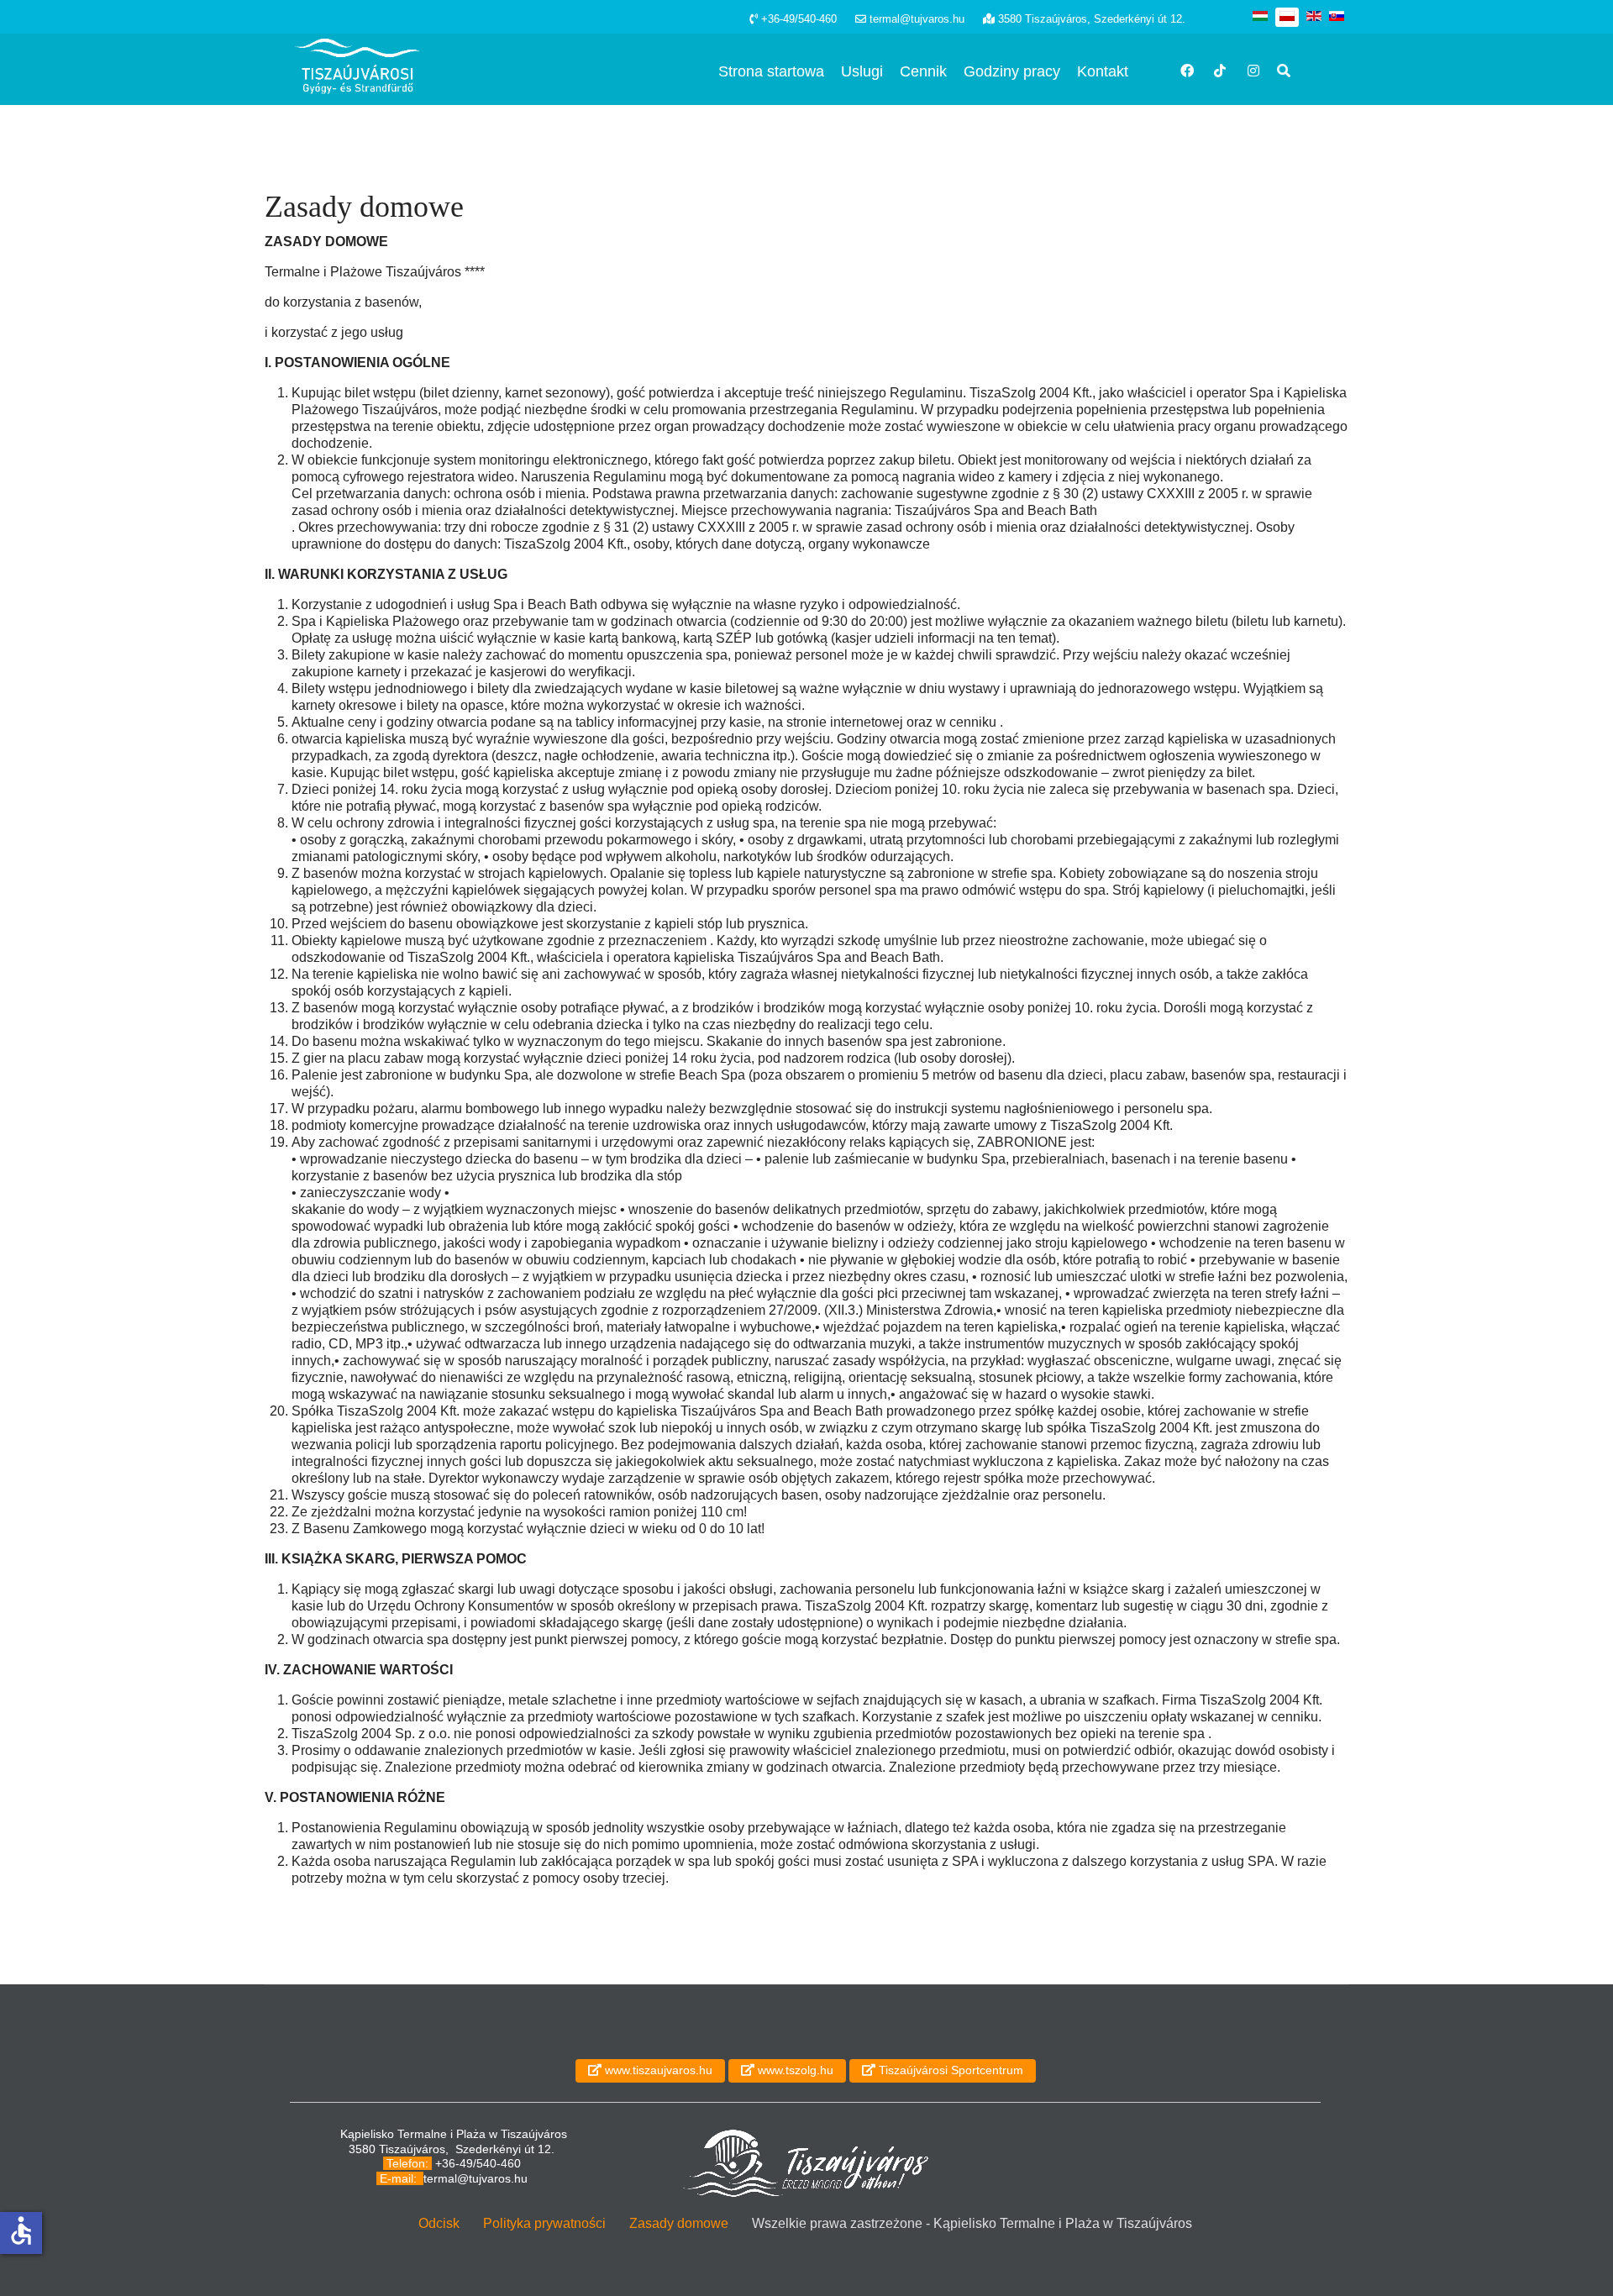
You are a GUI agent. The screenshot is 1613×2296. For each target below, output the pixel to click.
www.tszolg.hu (794, 2070)
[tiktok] (1214, 57)
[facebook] (1180, 57)
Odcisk (439, 2223)
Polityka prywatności (544, 2223)
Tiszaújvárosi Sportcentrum (949, 2070)
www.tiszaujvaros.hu (657, 2070)
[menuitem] (771, 71)
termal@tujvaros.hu (475, 2178)
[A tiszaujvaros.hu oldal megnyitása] (805, 2162)
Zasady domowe (679, 2223)
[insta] (1248, 57)
